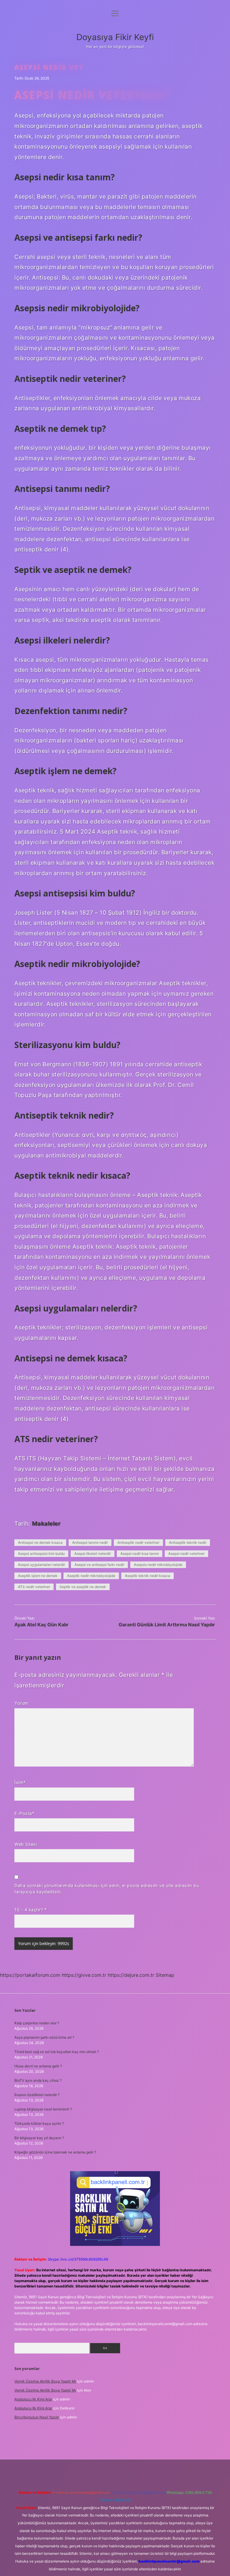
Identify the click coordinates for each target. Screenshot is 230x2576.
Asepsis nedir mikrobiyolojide (158, 1565)
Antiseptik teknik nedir (188, 1542)
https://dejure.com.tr (131, 1975)
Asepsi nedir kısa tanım (140, 1554)
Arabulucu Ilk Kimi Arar (33, 2399)
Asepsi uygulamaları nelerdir (41, 1565)
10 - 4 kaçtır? (30, 1910)
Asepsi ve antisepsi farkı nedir (99, 1565)
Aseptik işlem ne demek (38, 1576)
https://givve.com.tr (84, 1975)
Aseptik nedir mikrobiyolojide (91, 1576)
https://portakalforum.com (30, 1975)
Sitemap (165, 1975)
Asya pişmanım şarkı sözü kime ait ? (44, 2037)
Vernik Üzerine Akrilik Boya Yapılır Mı (45, 2381)
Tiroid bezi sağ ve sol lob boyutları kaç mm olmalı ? (57, 2052)
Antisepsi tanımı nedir (90, 1542)
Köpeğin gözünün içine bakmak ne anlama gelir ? (55, 2152)
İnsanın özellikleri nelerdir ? (37, 2095)
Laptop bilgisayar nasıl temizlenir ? (43, 2109)
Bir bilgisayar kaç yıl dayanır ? (39, 2138)
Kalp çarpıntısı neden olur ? (37, 2023)
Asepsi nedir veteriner (186, 1554)
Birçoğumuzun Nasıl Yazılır (37, 2417)
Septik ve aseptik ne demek (83, 1587)
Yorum (21, 1703)
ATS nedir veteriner (34, 1587)
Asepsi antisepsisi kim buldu (41, 1554)
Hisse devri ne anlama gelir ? (38, 2066)
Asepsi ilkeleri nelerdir (93, 1554)
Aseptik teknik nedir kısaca (147, 1576)
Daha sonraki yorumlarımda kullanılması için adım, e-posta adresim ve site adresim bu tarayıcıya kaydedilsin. (107, 1889)
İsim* (20, 1782)
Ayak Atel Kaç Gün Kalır (41, 1625)
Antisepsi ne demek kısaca (40, 1542)
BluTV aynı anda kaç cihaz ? (38, 2080)
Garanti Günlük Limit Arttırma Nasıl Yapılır (167, 1625)
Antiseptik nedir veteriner (138, 1542)
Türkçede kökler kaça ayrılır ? (39, 2123)
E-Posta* (24, 1813)
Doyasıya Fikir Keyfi (115, 37)
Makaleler (46, 1523)
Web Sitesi (26, 1844)
